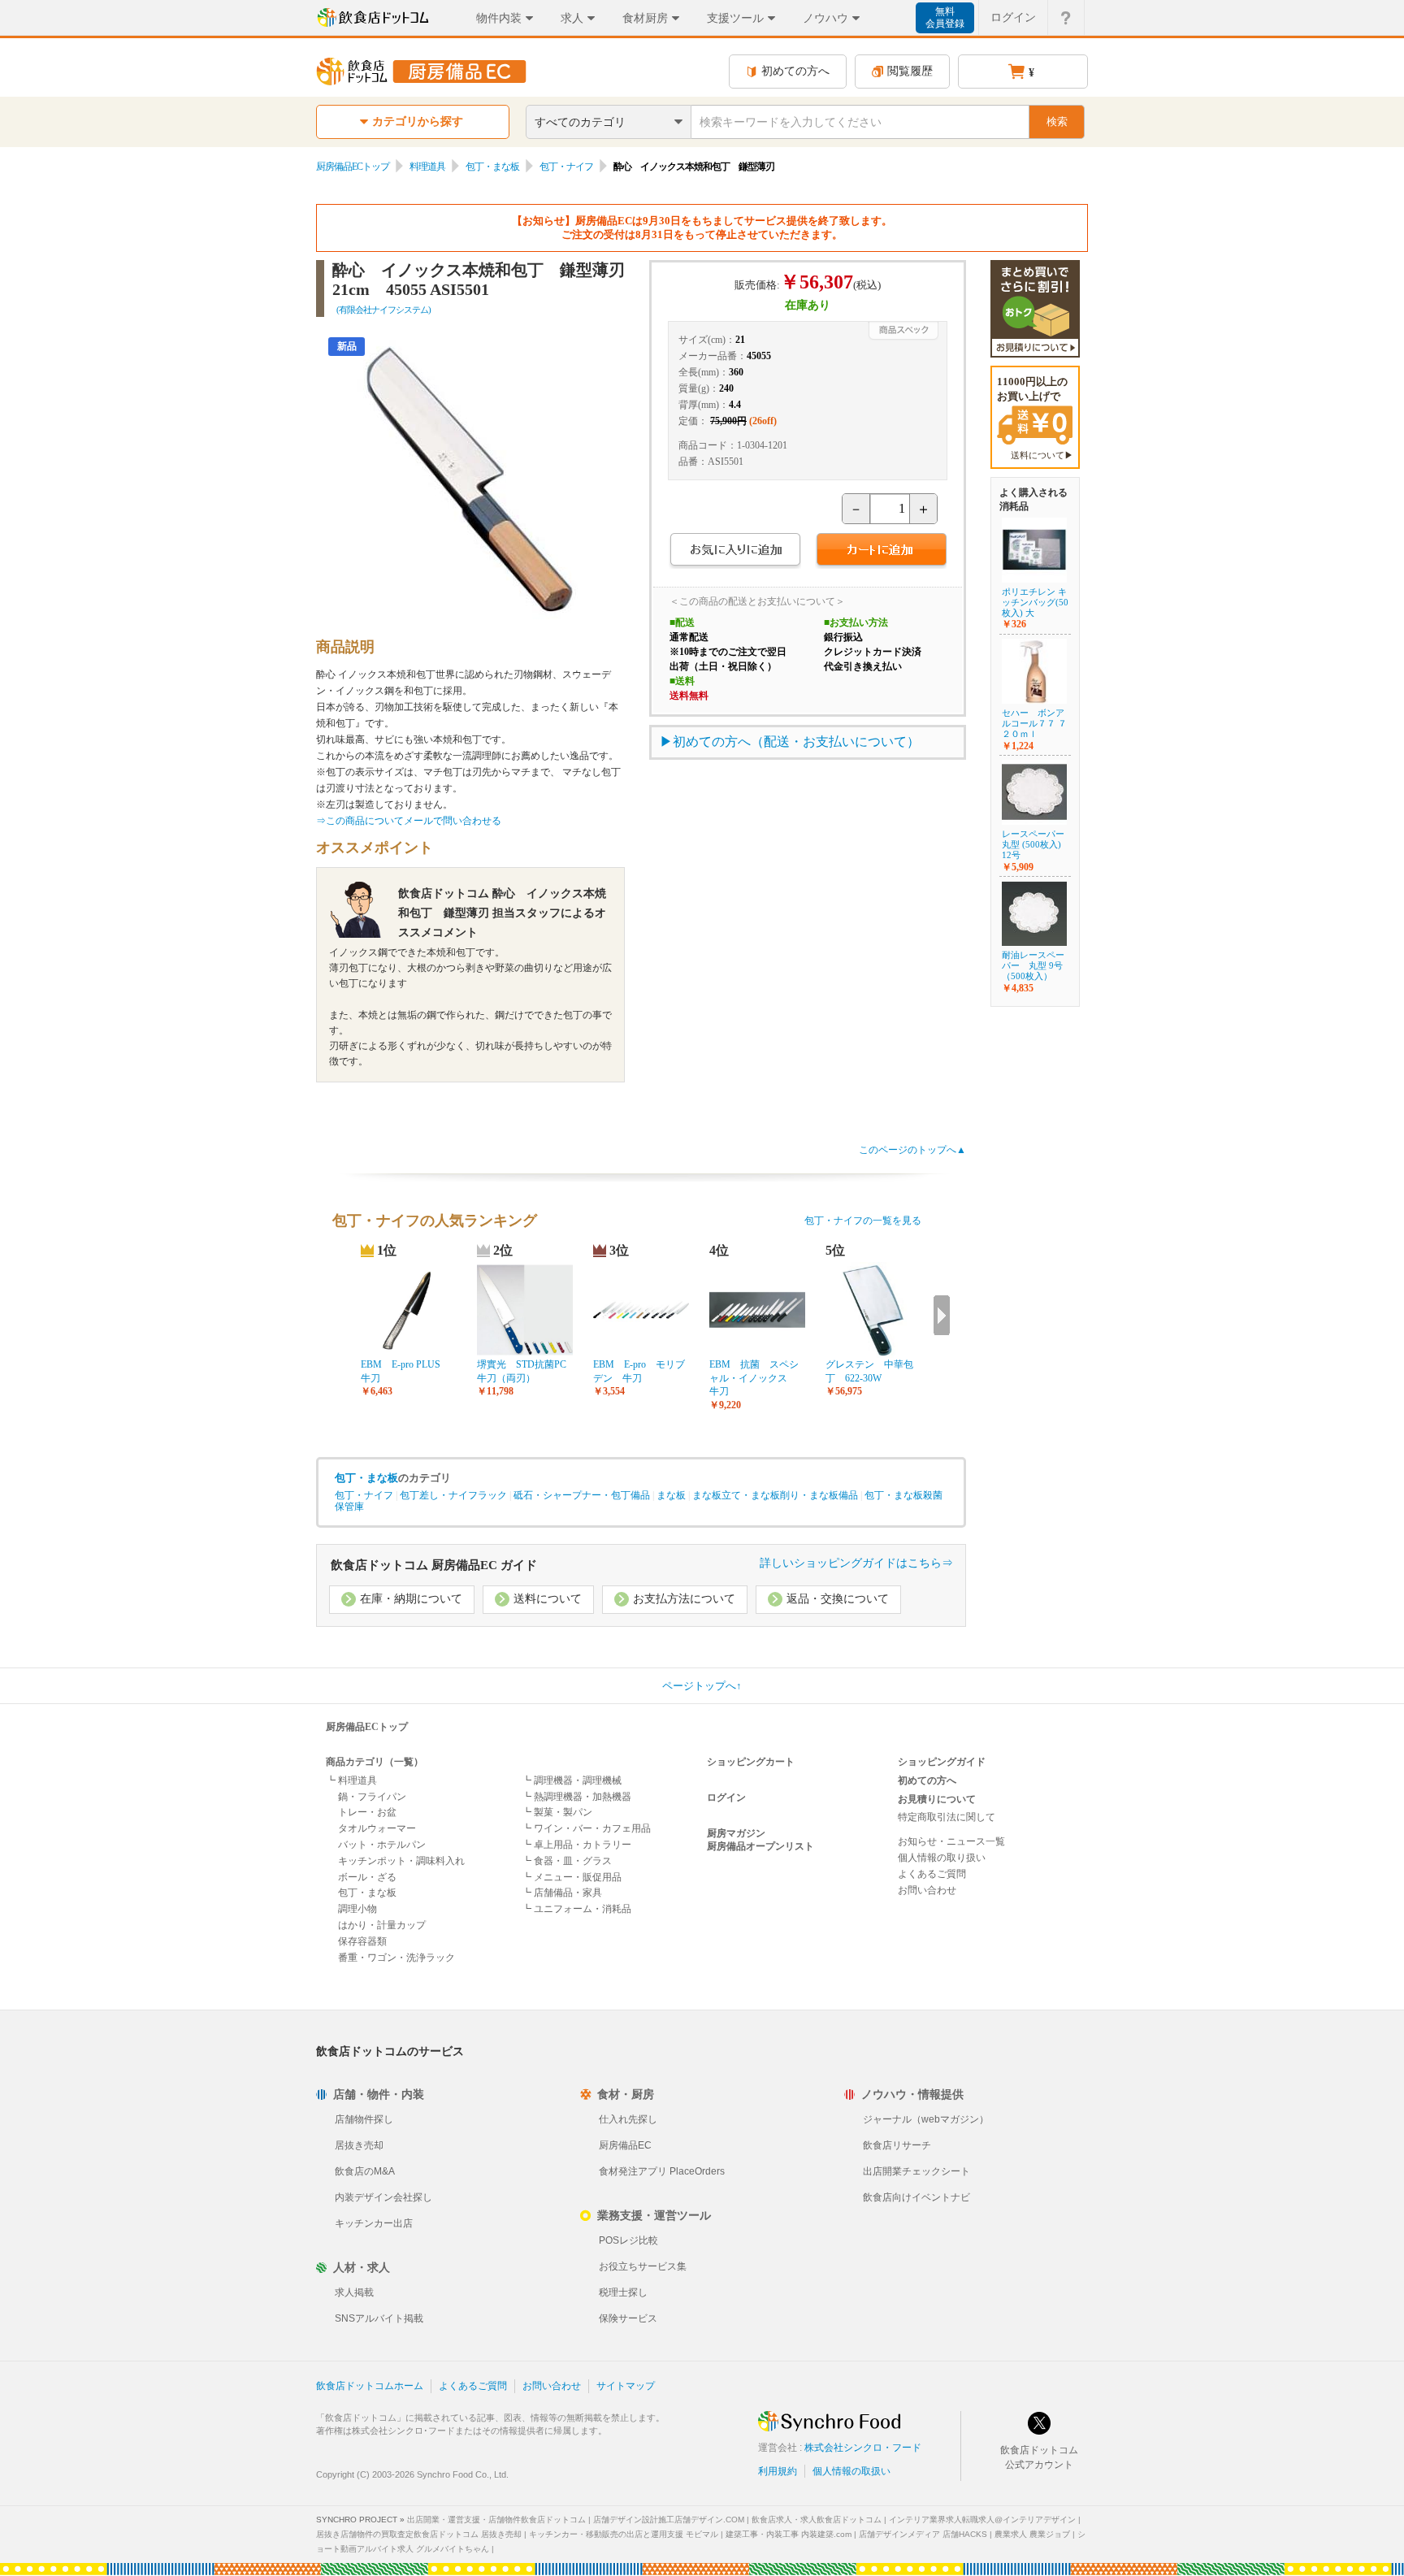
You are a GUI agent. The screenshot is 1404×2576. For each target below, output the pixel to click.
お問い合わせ (927, 1890)
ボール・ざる (367, 1877)
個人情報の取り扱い (942, 1858)
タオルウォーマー (377, 1828)
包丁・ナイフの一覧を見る (863, 1221)
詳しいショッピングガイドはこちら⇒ (856, 1563)
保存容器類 (362, 1941)
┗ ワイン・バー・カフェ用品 (586, 1828)
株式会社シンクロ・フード (863, 2448)
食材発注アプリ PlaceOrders (662, 2171)
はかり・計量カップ (382, 1925)
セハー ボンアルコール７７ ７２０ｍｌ (1034, 723)
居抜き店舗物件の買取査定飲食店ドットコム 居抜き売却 (419, 2534)
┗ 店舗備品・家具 (562, 1893)
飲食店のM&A (365, 2171)
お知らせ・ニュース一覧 (951, 1841)
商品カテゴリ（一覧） (375, 1762)
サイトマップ (626, 2386)
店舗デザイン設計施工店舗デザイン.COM (669, 2520)
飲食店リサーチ (897, 2145)
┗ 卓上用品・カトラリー (576, 1845)
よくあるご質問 (932, 1874)
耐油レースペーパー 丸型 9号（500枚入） (1033, 965)
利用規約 (778, 2471)
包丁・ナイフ (566, 167)
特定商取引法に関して (947, 1817)
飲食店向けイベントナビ (916, 2197)
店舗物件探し (364, 2119)
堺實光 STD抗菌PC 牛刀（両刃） (525, 1371)
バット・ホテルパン (382, 1845)
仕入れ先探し (628, 2119)
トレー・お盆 (367, 1812)
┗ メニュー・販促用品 (572, 1877)
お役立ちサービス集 (643, 2266)
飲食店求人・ (817, 2520)
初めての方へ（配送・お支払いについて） (796, 742)
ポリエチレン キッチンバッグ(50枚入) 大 (1035, 602)
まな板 (671, 1495)
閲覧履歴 (910, 71)
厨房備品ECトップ (353, 167)
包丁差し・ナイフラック (453, 1495)
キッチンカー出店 (374, 2223)
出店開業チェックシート (916, 2171)
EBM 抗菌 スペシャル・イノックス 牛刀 (754, 1378)
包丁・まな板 (492, 167)
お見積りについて (937, 1799)
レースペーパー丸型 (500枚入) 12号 (1033, 844)
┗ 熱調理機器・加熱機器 (576, 1797)
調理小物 (357, 1909)
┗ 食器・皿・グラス (567, 1861)
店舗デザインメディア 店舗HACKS (923, 2534)
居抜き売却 (359, 2145)
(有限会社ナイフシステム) (383, 310)
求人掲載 (354, 2292)
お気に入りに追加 (735, 551)
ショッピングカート (751, 1762)
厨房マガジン (736, 1833)
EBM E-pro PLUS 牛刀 (405, 1371)
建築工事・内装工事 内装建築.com (789, 2534)
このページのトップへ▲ (912, 1150)
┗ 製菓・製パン (557, 1812)
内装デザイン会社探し (383, 2197)
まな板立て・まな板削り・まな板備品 (775, 1495)
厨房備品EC (625, 2145)
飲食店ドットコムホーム (370, 2386)
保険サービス (628, 2318)
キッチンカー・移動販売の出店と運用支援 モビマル (624, 2534)
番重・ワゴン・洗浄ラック (396, 1958)
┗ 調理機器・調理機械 (572, 1780)
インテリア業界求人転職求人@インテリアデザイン (982, 2520)
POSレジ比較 (628, 2240)
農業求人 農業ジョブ (1032, 2534)
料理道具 (427, 167)
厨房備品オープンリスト (760, 1846)
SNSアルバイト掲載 (379, 2318)
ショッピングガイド (942, 1762)
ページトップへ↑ (702, 1686)
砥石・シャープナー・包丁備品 (582, 1495)
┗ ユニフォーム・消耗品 (576, 1909)
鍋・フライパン (372, 1797)
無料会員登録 (945, 17)
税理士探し (623, 2292)
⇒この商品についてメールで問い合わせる (409, 821)
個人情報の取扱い (851, 2471)
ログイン (1013, 17)
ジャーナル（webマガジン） (926, 2119)
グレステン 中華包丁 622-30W (869, 1371)
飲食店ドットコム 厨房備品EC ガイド (434, 1565)
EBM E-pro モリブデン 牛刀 (639, 1371)
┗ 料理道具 (351, 1780)
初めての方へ (795, 71)
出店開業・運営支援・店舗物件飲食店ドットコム (496, 2520)
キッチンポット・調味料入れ (401, 1861)
